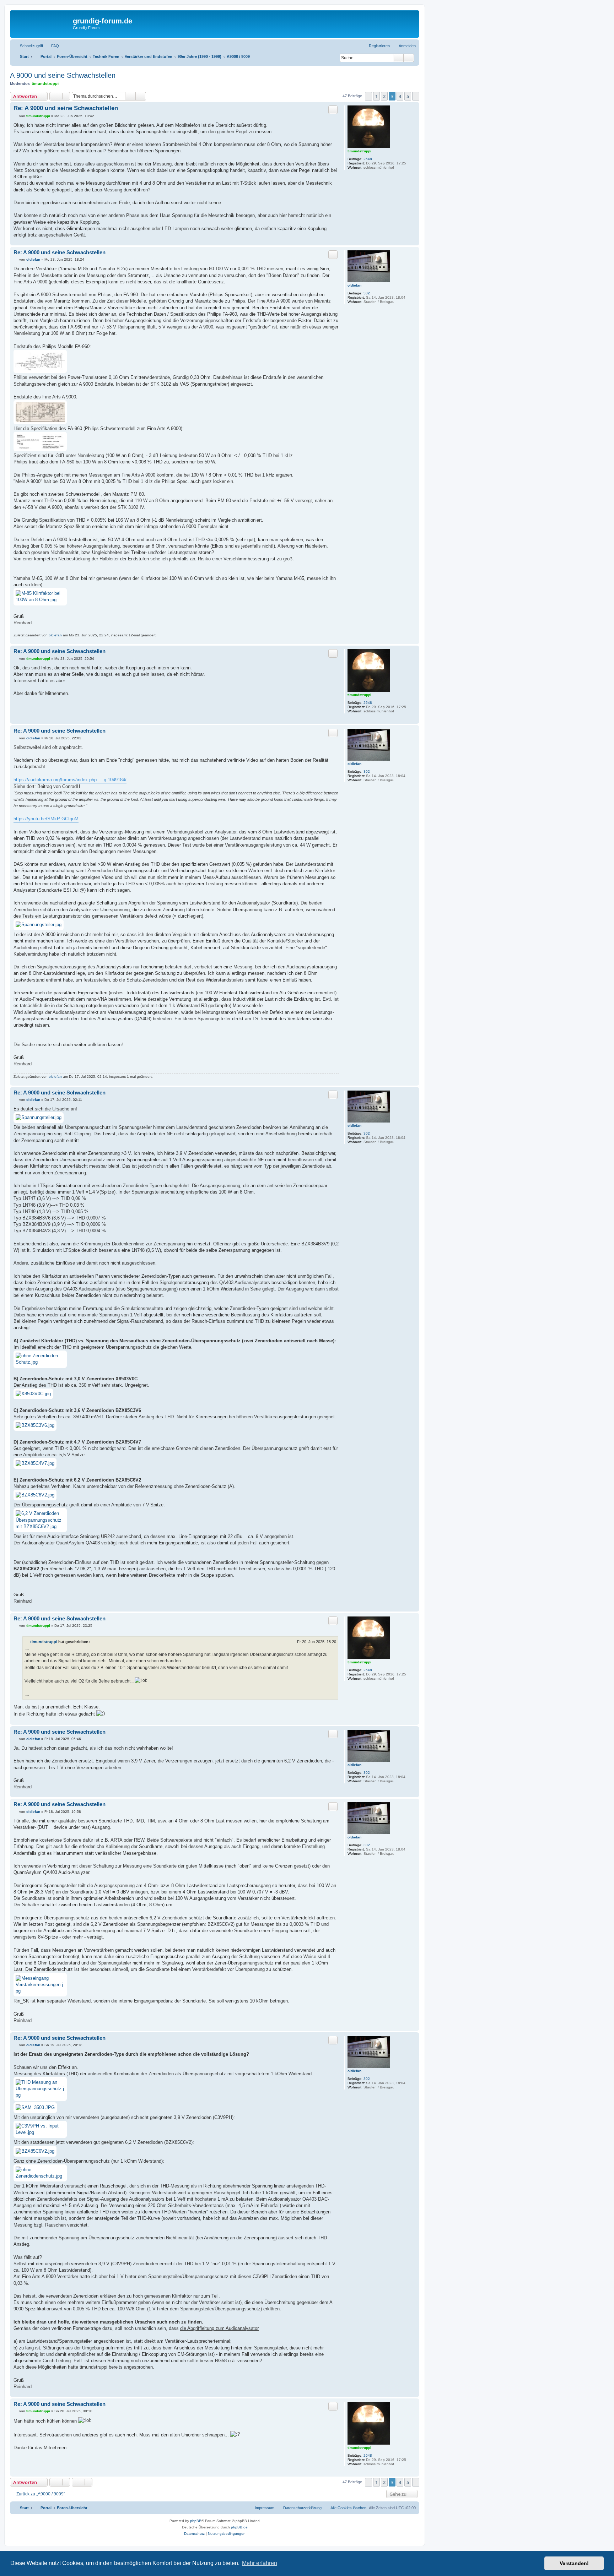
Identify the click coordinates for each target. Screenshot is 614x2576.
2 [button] (384, 96)
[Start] (42, 23)
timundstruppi (45, 83)
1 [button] (376, 96)
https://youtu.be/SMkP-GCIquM (46, 819)
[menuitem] (52, 46)
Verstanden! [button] (574, 2563)
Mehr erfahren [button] (260, 2563)
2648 (368, 159)
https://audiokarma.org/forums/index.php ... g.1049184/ (70, 780)
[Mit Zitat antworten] (333, 110)
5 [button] (408, 96)
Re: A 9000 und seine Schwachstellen (66, 108)
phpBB (196, 2521)
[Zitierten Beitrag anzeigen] (94, 1642)
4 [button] (400, 96)
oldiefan (354, 285)
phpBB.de (239, 2527)
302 (367, 293)
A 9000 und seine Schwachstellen (63, 75)
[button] (368, 96)
